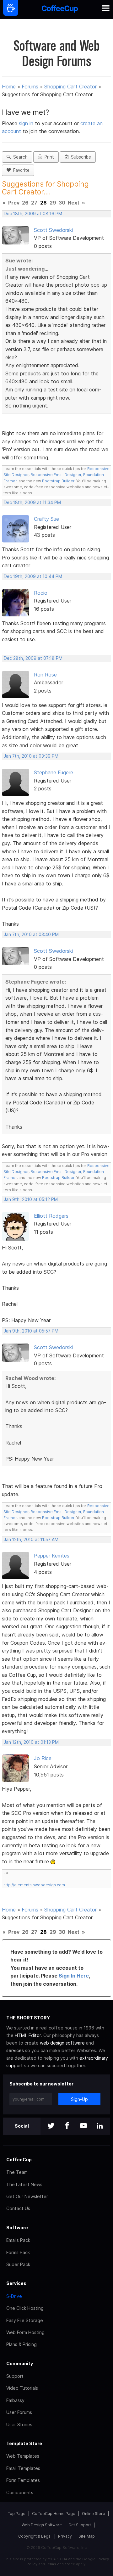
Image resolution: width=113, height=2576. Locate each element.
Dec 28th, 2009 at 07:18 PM (33, 658)
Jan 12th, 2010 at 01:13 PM (31, 1742)
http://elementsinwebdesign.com (34, 1885)
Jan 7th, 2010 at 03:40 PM (31, 934)
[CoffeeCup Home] (60, 10)
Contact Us (18, 2208)
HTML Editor (28, 2035)
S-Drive (14, 2296)
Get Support (80, 2525)
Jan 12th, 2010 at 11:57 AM (31, 1540)
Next (74, 203)
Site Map (87, 2536)
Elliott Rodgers (51, 1216)
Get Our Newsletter (27, 2196)
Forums (30, 87)
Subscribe (80, 157)
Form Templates (23, 2480)
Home (9, 87)
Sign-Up (79, 2099)
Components (20, 2492)
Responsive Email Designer (56, 475)
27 (34, 203)
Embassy (15, 2400)
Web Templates (23, 2456)
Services (16, 2283)
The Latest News (24, 2184)
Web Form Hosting (25, 2332)
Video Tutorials (22, 2388)
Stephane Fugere (54, 772)
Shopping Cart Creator (70, 87)
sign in (27, 123)
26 (25, 203)
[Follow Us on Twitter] (51, 2126)
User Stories (19, 2424)
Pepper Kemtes (52, 1556)
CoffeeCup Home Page (54, 2514)
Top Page (17, 2514)
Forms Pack (18, 2252)
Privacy (65, 2536)
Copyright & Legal (35, 2536)
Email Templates (23, 2468)
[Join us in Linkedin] (100, 2126)
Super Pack (18, 2264)
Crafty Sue (46, 519)
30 (62, 203)
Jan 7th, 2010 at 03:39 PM (31, 756)
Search (19, 157)
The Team (17, 2172)
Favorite (20, 170)
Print (48, 157)
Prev (14, 203)
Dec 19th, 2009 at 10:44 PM (33, 576)
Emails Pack (18, 2240)
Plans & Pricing (22, 2344)
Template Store (24, 2443)
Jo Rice (43, 1758)
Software (17, 2228)
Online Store (94, 2514)
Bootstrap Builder (58, 481)
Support (15, 2376)
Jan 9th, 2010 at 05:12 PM (31, 1199)
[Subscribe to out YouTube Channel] (83, 2126)
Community (20, 2363)
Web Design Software (42, 2525)
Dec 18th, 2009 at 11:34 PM (32, 502)
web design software (62, 2043)
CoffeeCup (19, 2160)
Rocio (41, 593)
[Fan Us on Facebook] (67, 2126)
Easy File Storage (25, 2320)
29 (53, 203)
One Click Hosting (25, 2308)
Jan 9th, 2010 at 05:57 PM (31, 1331)
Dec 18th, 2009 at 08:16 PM (33, 214)
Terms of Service (60, 2564)
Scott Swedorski (53, 230)
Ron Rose (45, 675)
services (15, 2050)
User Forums (19, 2412)
